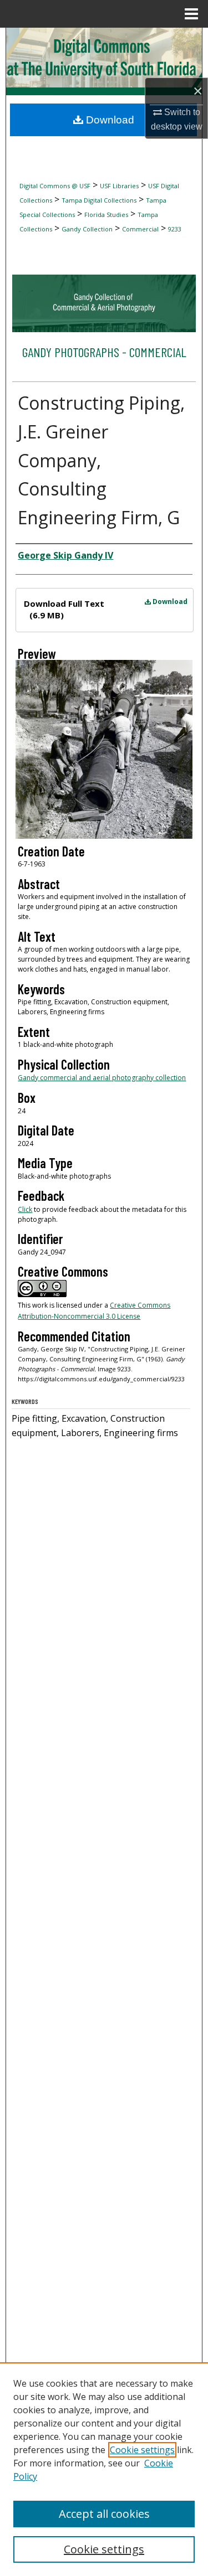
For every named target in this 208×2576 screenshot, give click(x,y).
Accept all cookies (104, 2514)
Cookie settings (142, 2450)
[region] (104, 2469)
